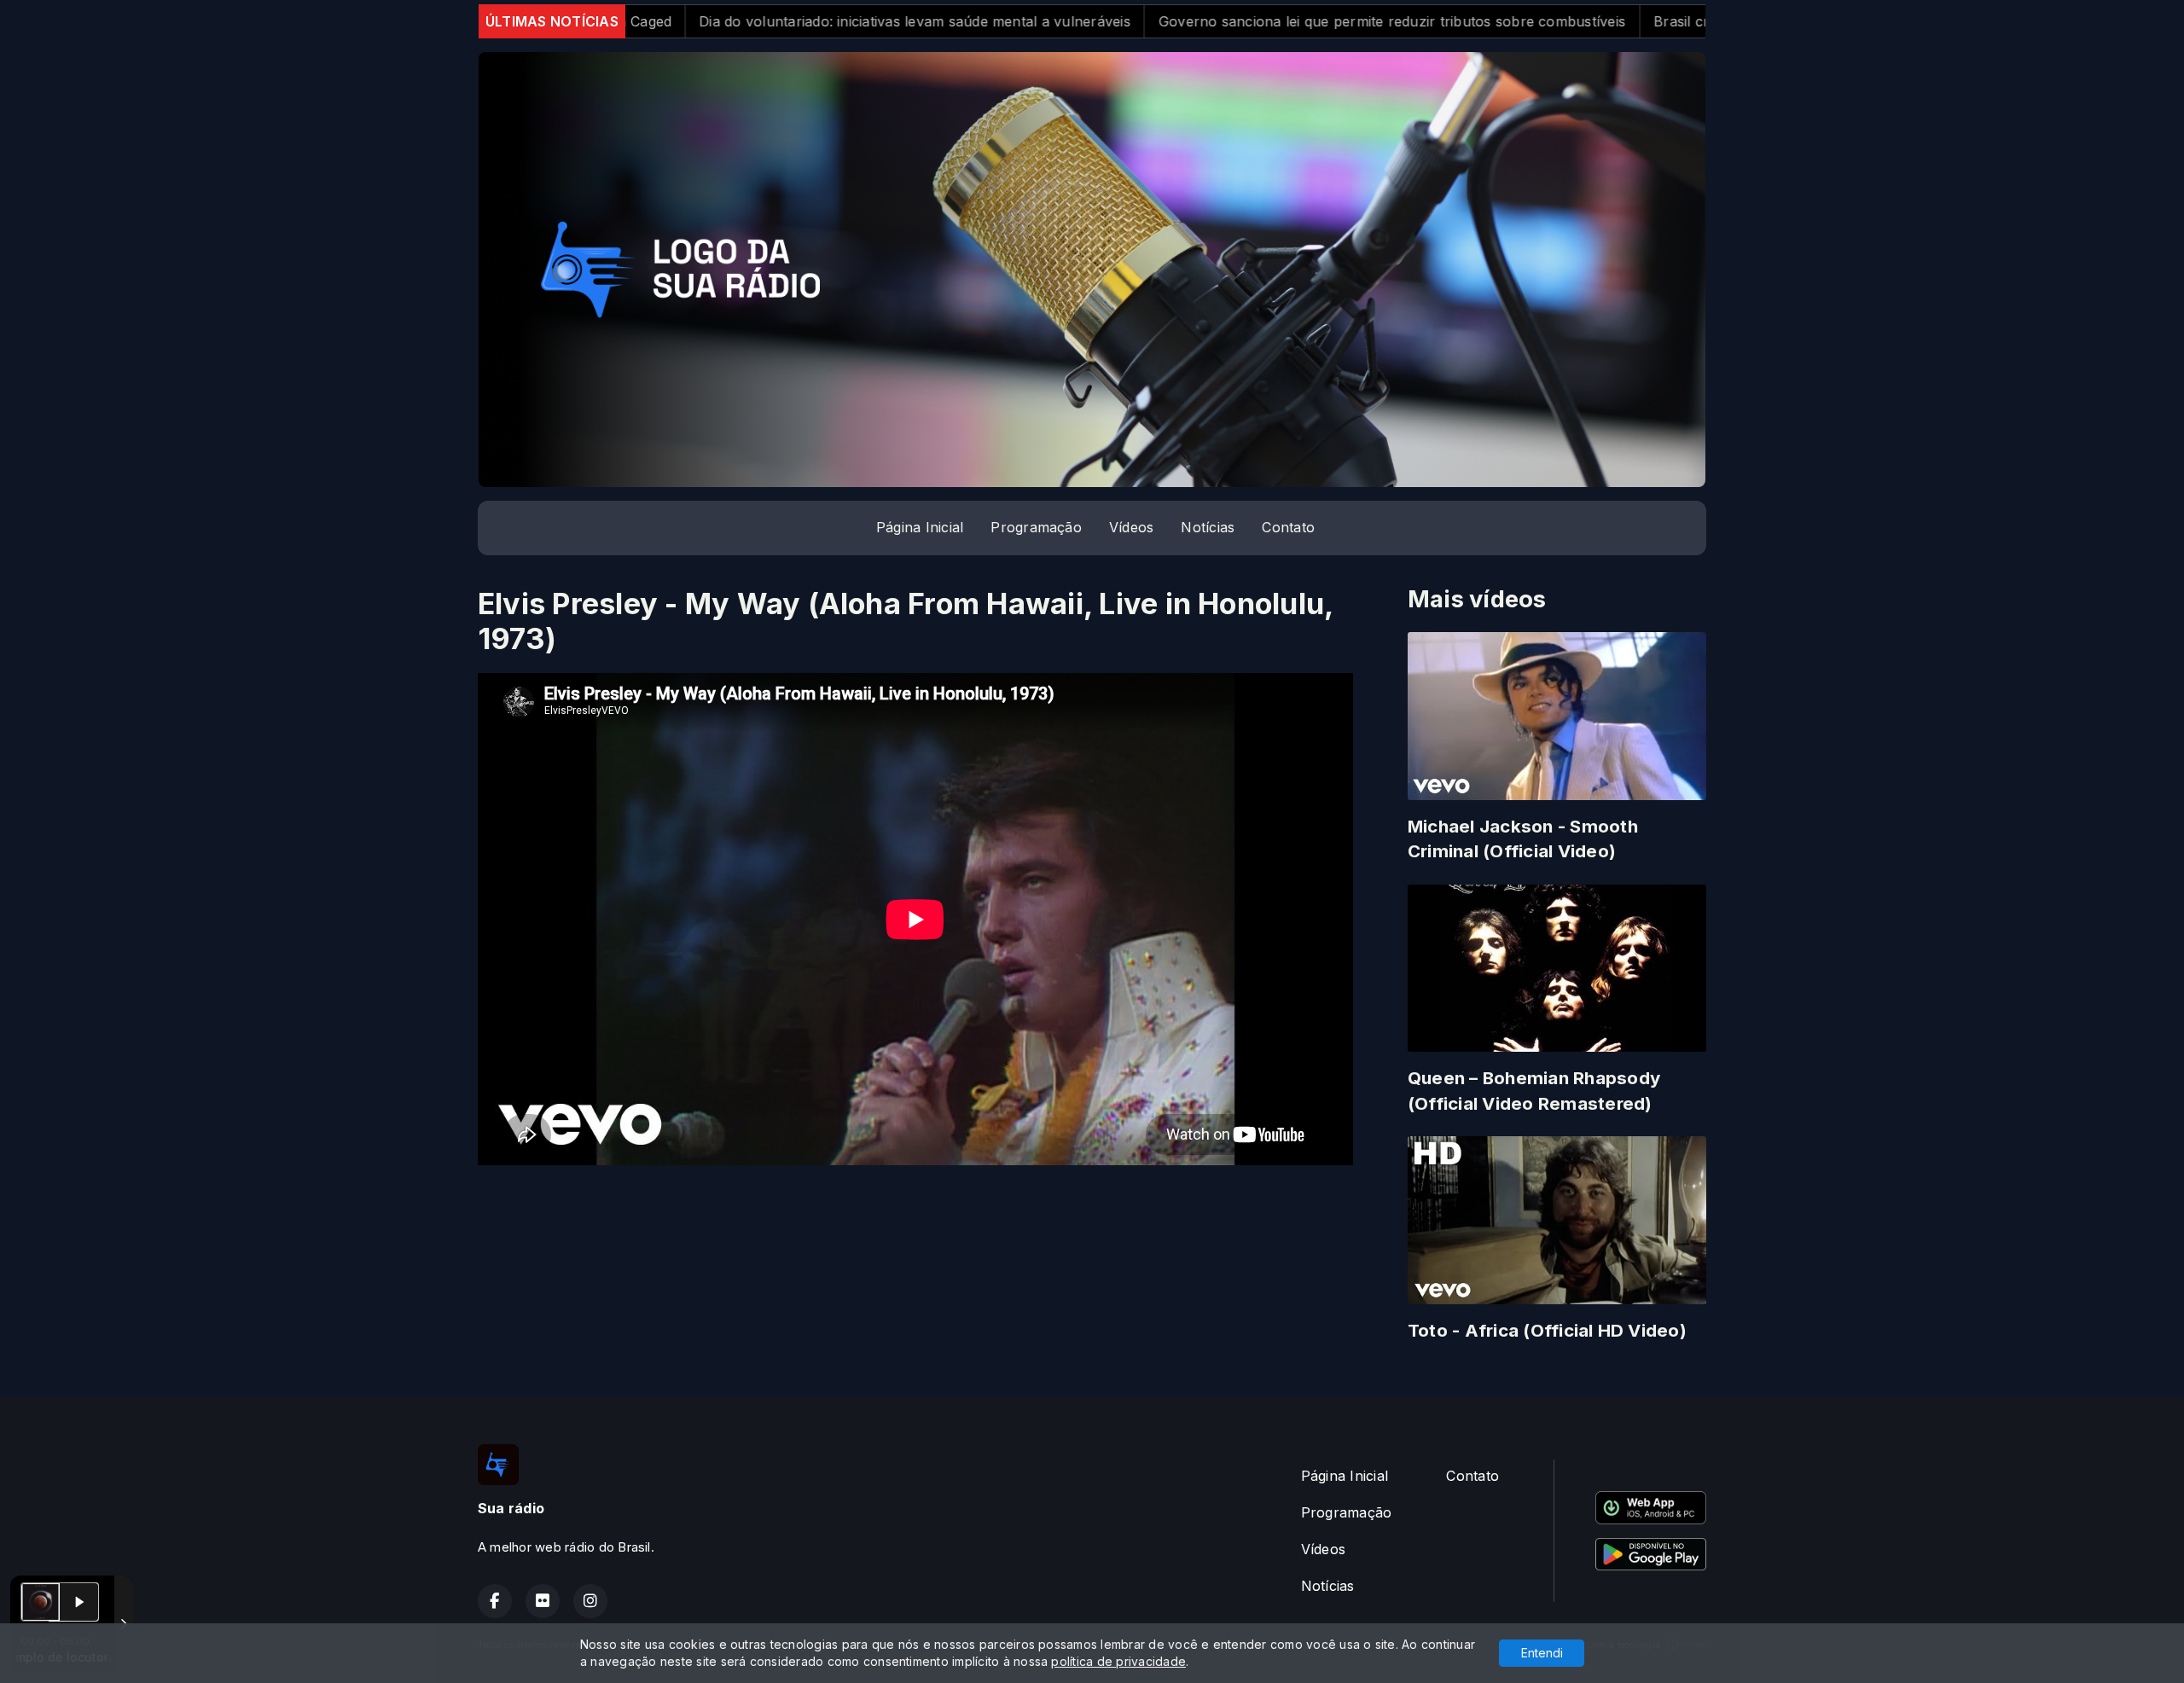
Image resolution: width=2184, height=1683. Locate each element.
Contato (1288, 527)
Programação (1036, 527)
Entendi (1542, 1653)
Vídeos (1131, 527)
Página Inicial (920, 527)
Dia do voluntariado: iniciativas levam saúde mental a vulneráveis (717, 21)
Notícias (1208, 527)
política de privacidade (1118, 1661)
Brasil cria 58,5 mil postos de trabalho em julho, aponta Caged (1663, 21)
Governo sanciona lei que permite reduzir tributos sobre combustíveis (1194, 21)
